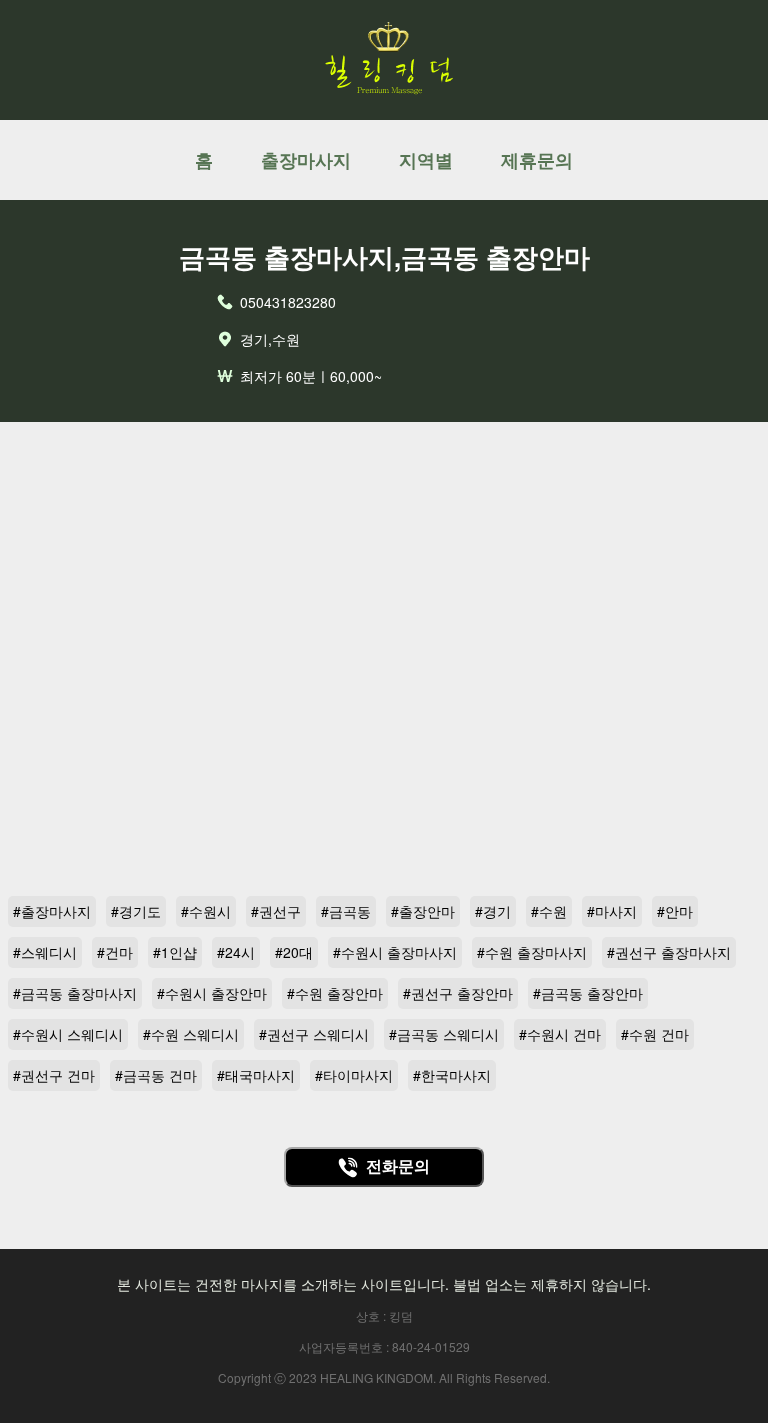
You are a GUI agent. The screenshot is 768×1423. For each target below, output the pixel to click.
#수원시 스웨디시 (68, 1034)
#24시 (236, 952)
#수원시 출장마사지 (395, 952)
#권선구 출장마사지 (669, 952)
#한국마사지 (452, 1075)
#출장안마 (423, 911)
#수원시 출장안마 (212, 993)
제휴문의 (537, 160)
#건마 (115, 952)
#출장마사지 (52, 911)
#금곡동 (346, 911)
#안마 (675, 911)
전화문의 (398, 1166)
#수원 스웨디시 (191, 1034)
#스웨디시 (45, 952)
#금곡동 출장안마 (588, 993)
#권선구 (276, 911)
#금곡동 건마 (156, 1075)
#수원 (549, 911)
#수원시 (206, 911)
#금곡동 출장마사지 (75, 993)
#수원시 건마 (560, 1034)
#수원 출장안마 (335, 993)
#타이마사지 (354, 1075)
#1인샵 (175, 952)
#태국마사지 (256, 1075)
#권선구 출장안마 (458, 993)
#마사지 (612, 911)
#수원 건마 (655, 1034)
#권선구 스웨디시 (314, 1034)
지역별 (426, 160)
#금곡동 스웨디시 (444, 1034)
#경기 (493, 911)
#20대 (294, 952)
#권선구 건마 (54, 1075)
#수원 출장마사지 (532, 952)
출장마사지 (306, 160)
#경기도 (136, 911)
